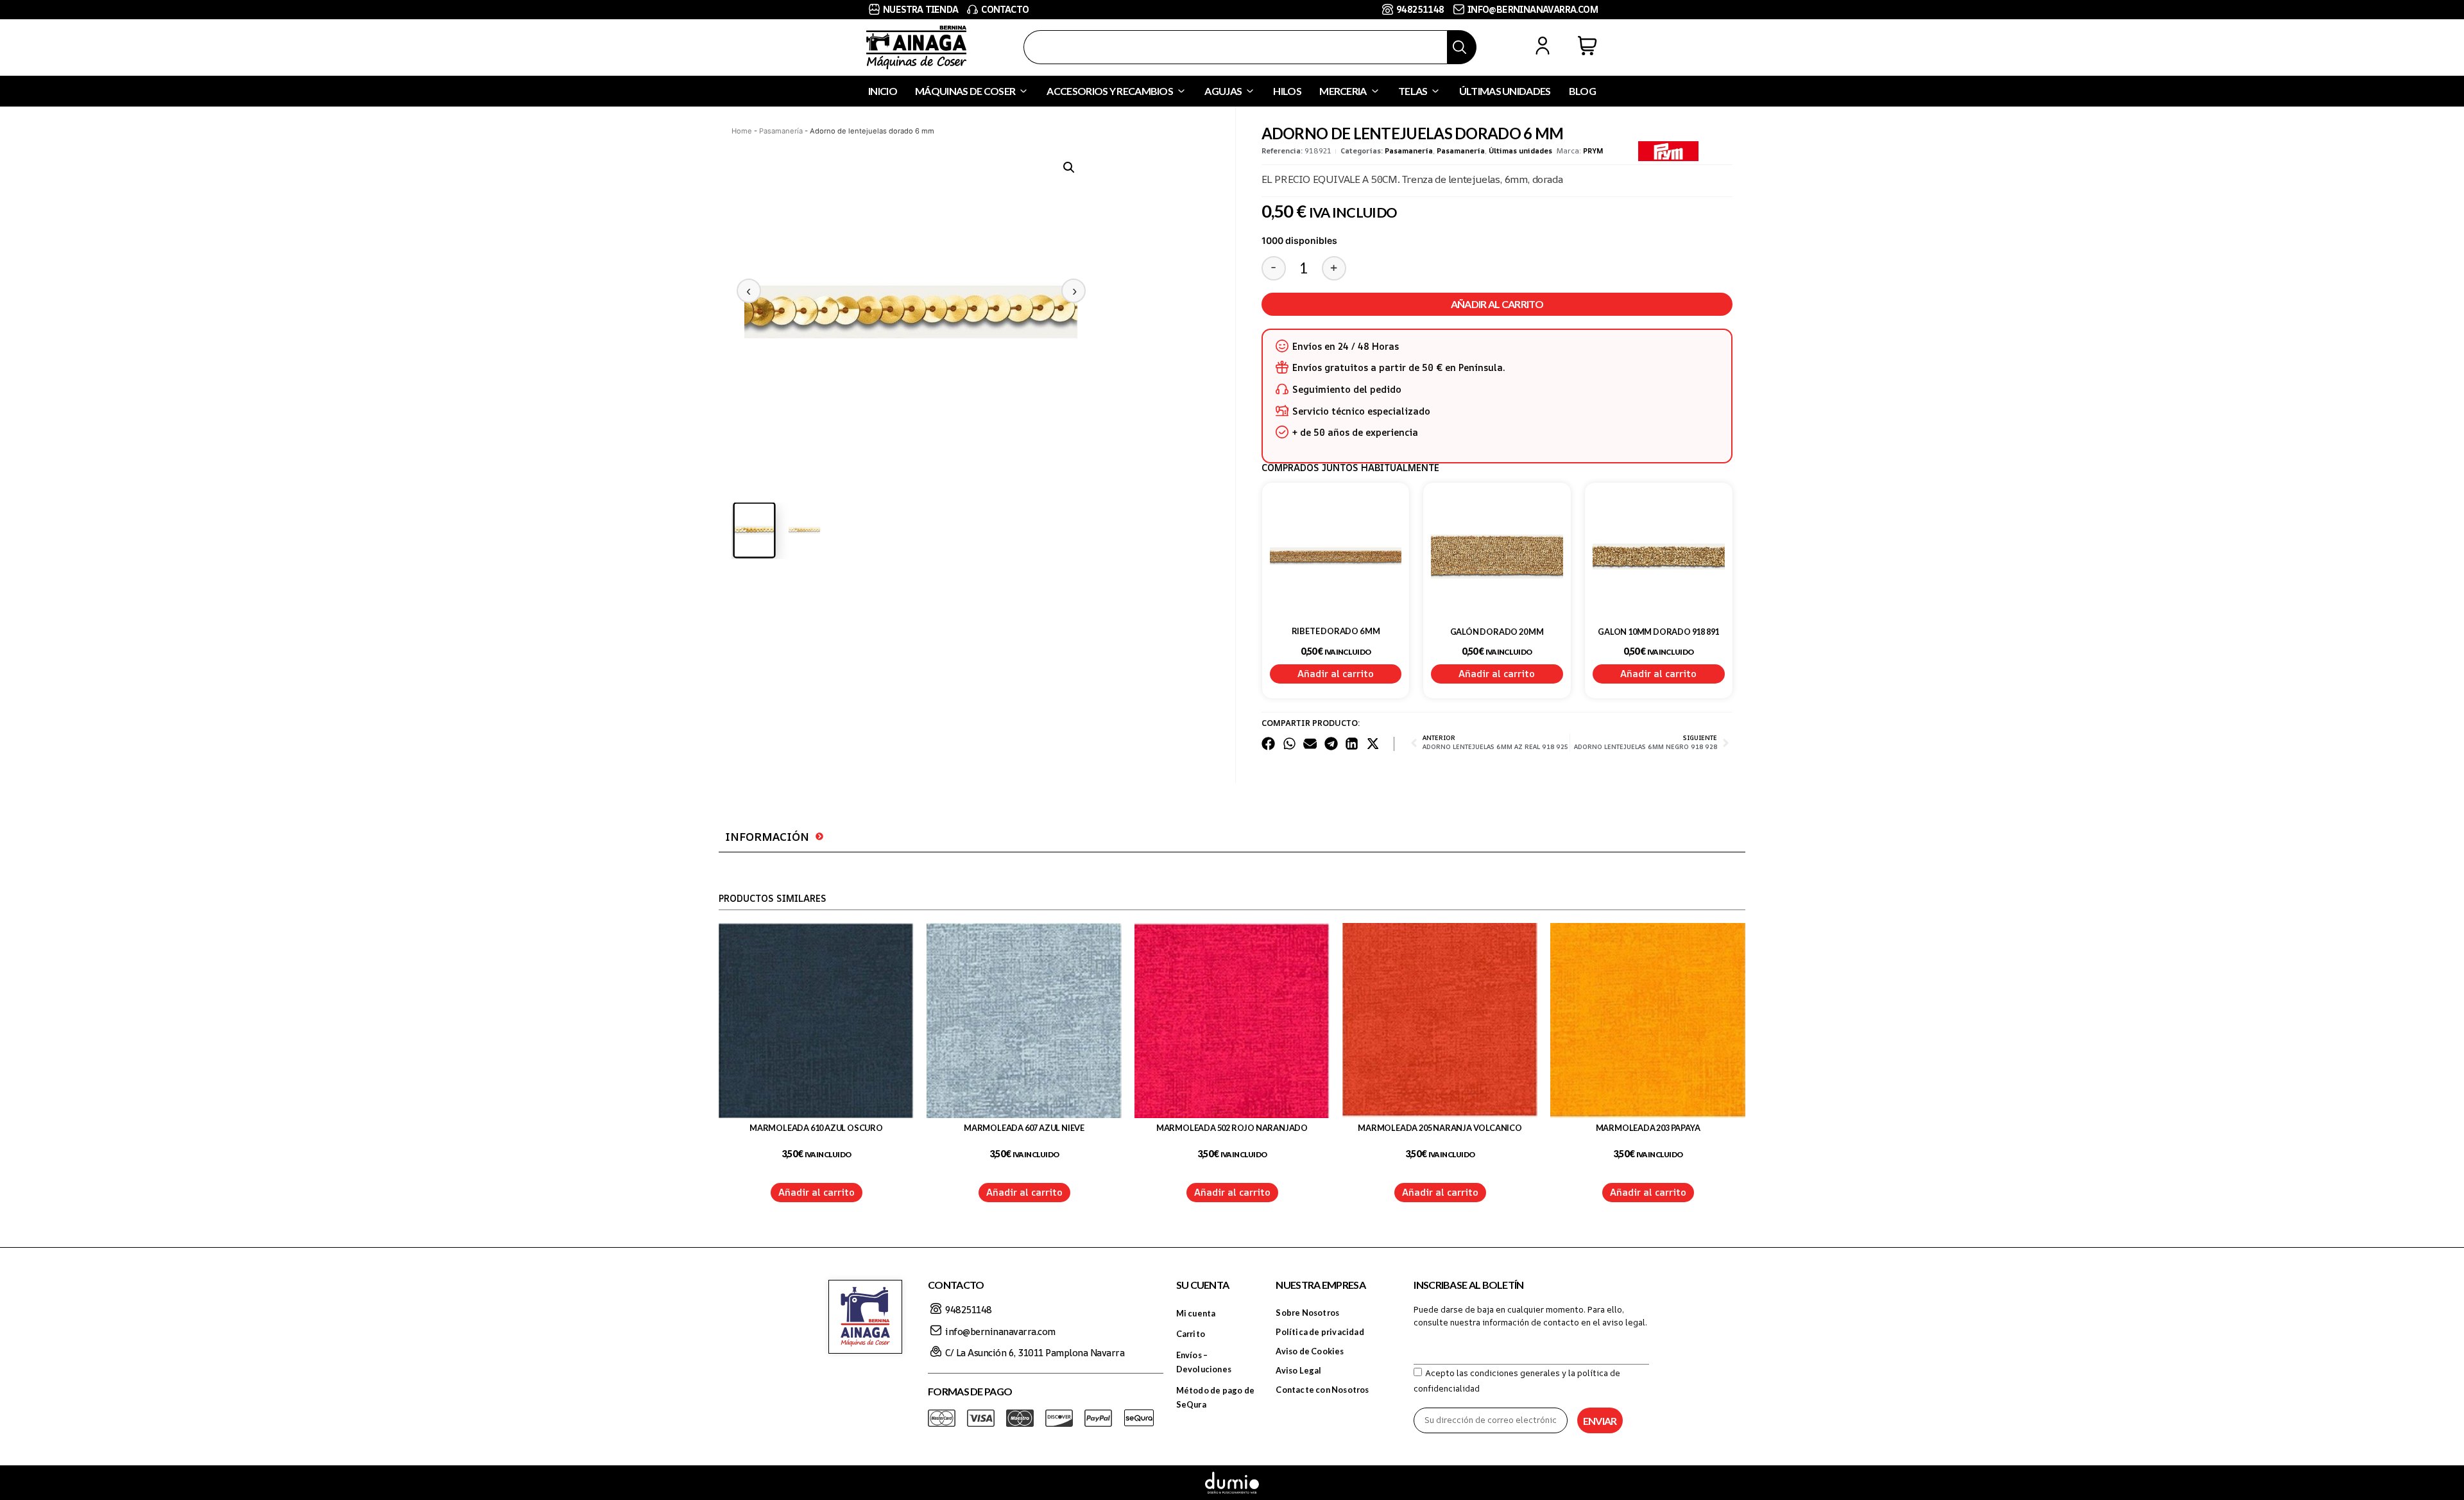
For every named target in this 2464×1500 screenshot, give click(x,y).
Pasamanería (781, 131)
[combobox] (1236, 47)
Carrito (1191, 1334)
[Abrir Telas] (1435, 91)
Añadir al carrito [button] (1336, 674)
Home (742, 131)
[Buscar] (1462, 47)
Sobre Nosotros (1307, 1313)
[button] (1069, 168)
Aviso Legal (1298, 1370)
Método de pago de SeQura (1215, 1397)
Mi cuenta (1196, 1313)
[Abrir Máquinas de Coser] (1023, 91)
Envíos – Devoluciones (1204, 1362)
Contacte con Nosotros (1322, 1390)
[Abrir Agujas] (1250, 91)
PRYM (1593, 151)
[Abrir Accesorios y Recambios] (1181, 91)
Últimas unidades (1520, 151)
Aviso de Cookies (1310, 1351)
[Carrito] (1587, 46)
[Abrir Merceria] (1375, 91)
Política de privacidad (1320, 1332)
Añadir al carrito (1497, 304)
